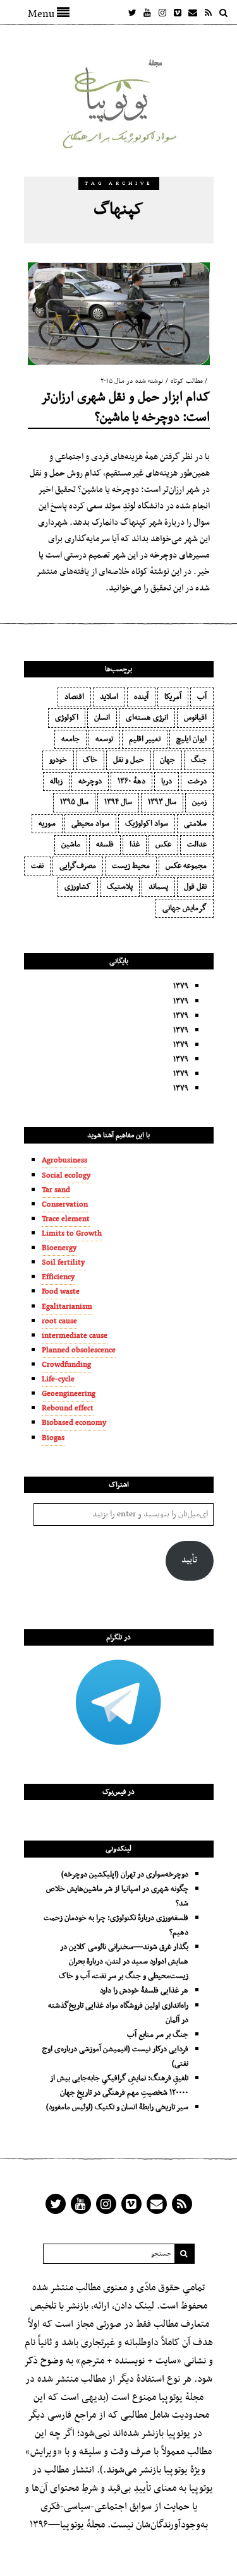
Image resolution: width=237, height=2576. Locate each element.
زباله (56, 782)
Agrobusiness (64, 1161)
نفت (37, 866)
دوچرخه (90, 782)
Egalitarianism (67, 1307)
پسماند (158, 887)
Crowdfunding (66, 1365)
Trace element (66, 1219)
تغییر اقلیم (145, 739)
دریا (167, 782)
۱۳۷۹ (181, 986)
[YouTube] (147, 13)
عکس (163, 845)
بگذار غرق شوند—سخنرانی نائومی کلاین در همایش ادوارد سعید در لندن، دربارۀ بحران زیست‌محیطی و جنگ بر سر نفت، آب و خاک (124, 1962)
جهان (167, 760)
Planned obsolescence (79, 1350)
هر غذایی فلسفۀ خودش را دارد (144, 1991)
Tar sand (56, 1190)
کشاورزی (78, 887)
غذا (135, 845)
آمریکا (173, 697)
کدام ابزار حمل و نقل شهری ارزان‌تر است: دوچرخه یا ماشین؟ (126, 407)
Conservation (65, 1205)
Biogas (53, 1438)
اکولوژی (67, 718)
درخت (197, 782)
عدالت (197, 845)
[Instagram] (162, 13)
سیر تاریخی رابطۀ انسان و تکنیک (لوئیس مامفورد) (117, 2107)
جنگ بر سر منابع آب (158, 2035)
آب (202, 697)
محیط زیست (131, 866)
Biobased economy (74, 1423)
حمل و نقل (129, 760)
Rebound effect (68, 1408)
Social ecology (66, 1176)
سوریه (47, 824)
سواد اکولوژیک (147, 824)
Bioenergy (59, 1248)
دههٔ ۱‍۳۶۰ (131, 782)
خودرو (58, 760)
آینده (141, 697)
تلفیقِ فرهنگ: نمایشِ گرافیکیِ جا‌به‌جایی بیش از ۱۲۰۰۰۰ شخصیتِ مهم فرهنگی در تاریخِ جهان (119, 2086)
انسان (102, 718)
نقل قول (195, 887)
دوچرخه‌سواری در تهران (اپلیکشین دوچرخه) (125, 1875)
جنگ (199, 760)
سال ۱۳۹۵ (74, 802)
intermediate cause (75, 1336)
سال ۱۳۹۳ (162, 802)
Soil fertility (63, 1263)
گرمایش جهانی (185, 908)
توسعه (104, 739)
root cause (59, 1321)
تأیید (189, 1560)
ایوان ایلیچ (191, 739)
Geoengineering (69, 1394)
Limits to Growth (72, 1234)
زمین (199, 802)
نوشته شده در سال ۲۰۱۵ (132, 381)
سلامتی (195, 824)
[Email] (193, 13)
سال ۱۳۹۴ (118, 802)
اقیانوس (195, 718)
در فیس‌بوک (118, 1792)
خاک (90, 760)
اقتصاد (74, 697)
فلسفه (105, 845)
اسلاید (109, 697)
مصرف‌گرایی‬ (78, 866)
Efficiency (58, 1277)
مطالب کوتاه (187, 381)
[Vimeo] (178, 13)
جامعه (70, 739)
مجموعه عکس (186, 866)
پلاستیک (120, 887)
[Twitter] (132, 13)
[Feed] (208, 13)
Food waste (61, 1292)
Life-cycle (58, 1379)
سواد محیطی (90, 824)
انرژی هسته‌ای (147, 718)
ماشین (71, 845)
